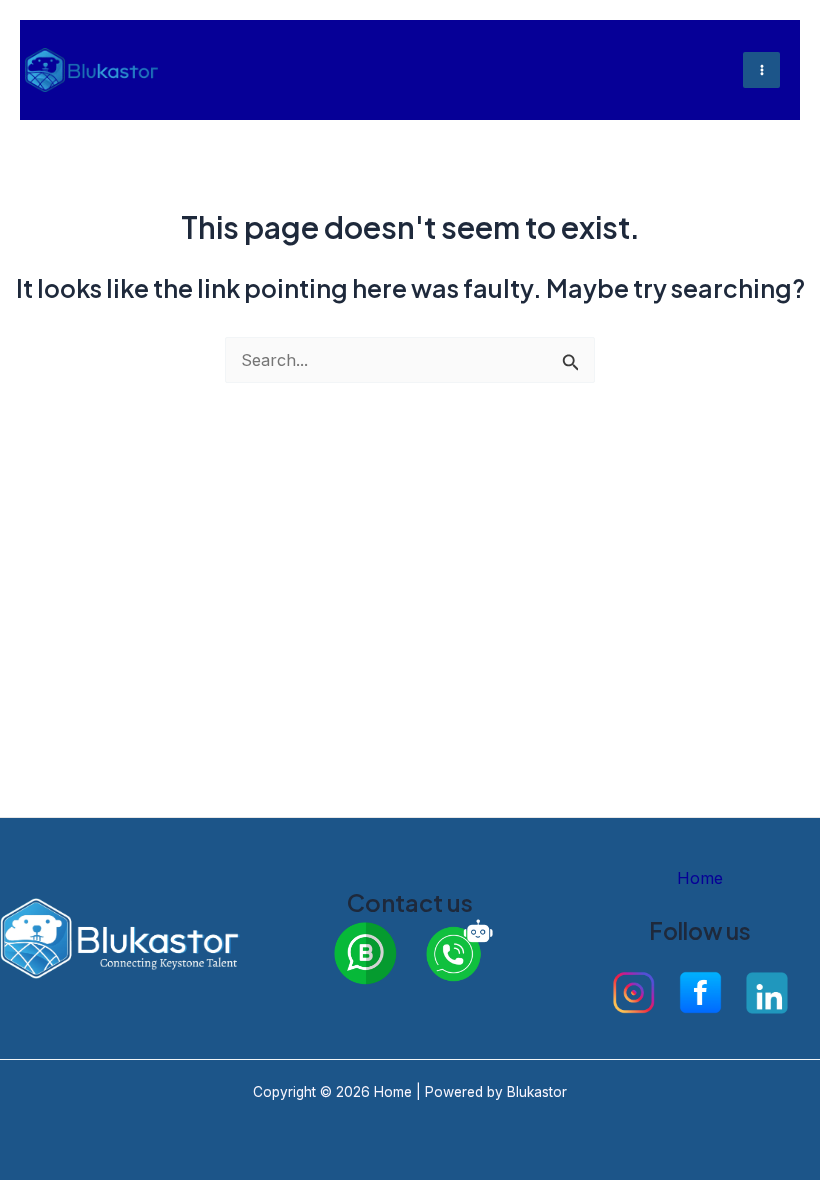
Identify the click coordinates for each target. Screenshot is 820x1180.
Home (700, 878)
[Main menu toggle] (761, 70)
